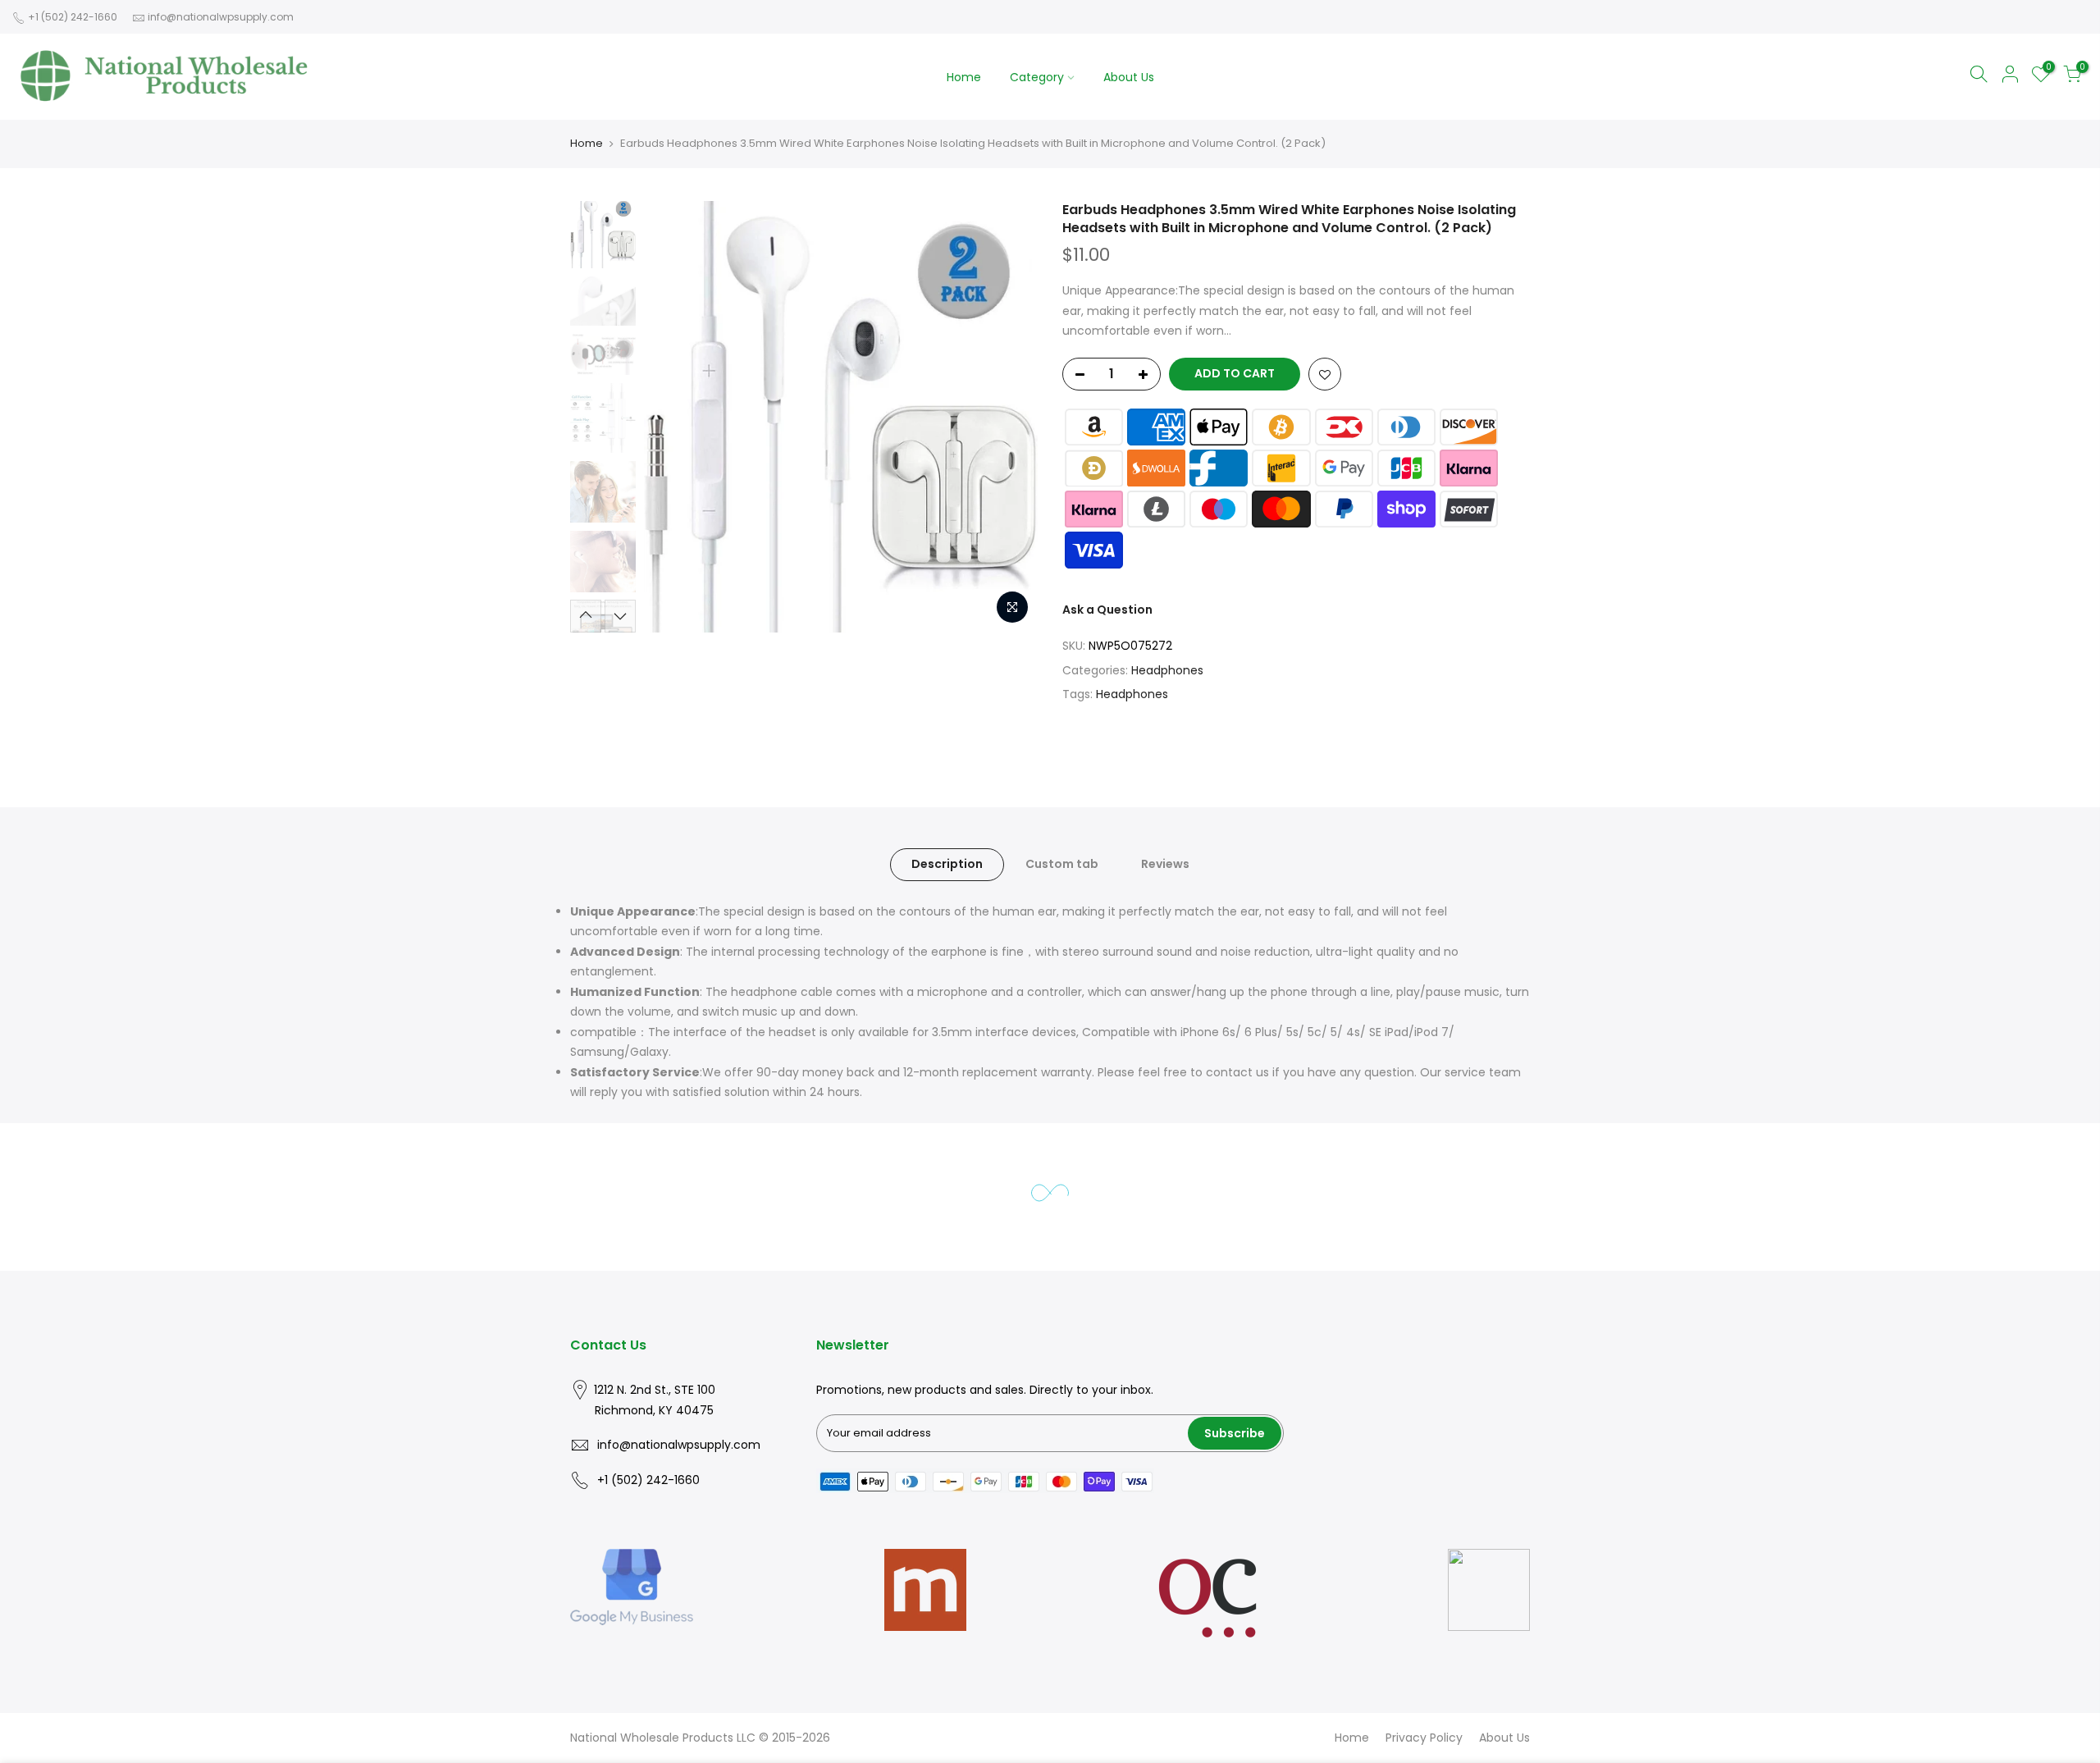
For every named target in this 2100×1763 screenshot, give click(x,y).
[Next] (1009, 417)
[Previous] (673, 417)
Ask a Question (1107, 610)
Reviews (1165, 864)
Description (947, 864)
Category (1037, 77)
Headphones (1167, 670)
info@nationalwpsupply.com (221, 17)
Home (964, 77)
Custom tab (1062, 864)
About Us (1129, 77)
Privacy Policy (1424, 1738)
